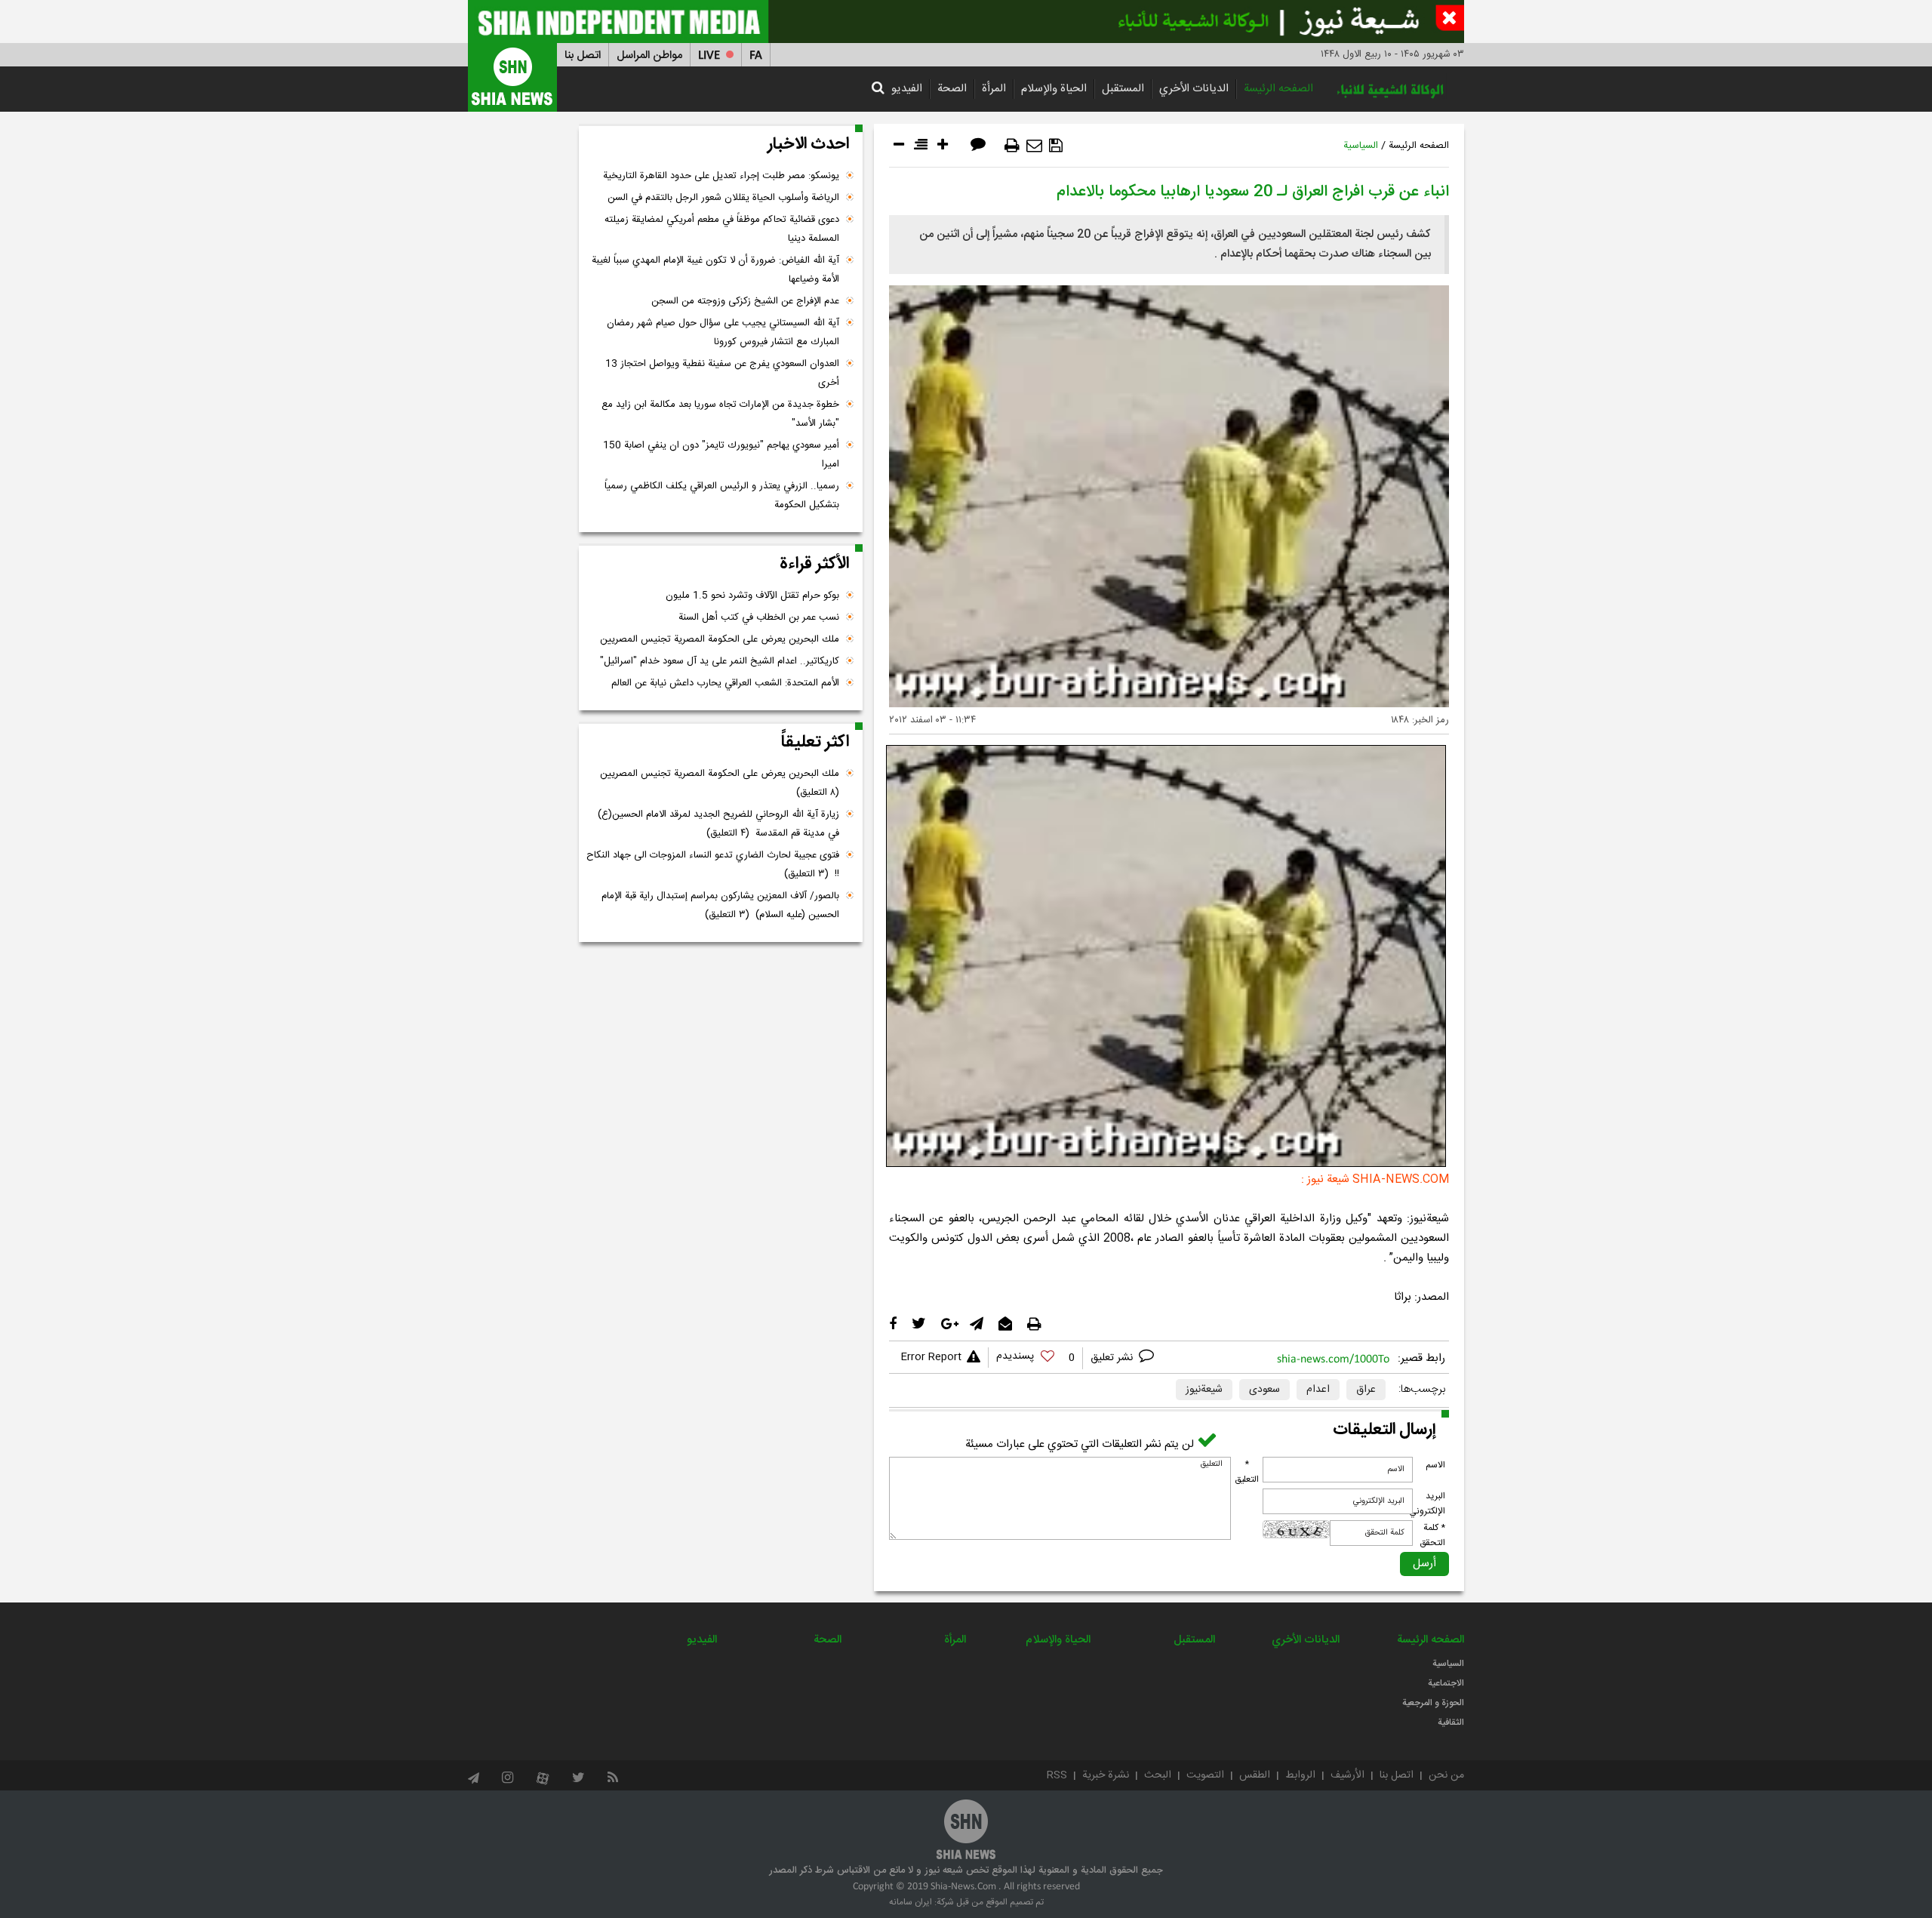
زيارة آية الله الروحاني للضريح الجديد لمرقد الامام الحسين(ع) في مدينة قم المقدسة (718, 824)
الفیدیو (907, 89)
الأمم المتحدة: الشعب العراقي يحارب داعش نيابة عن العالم (725, 683)
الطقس (1255, 1775)
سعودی (1264, 1390)
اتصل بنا (583, 55)
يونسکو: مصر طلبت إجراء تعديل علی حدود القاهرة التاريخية (721, 176)
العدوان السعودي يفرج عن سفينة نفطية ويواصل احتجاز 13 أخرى (722, 373)
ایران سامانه (911, 1902)
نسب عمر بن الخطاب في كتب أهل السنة (759, 617)
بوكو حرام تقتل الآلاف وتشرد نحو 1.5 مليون (752, 596)
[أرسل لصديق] (1034, 146)
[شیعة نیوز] (966, 22)
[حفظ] (1056, 146)
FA (756, 55)
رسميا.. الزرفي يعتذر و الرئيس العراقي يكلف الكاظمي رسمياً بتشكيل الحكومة (722, 496)
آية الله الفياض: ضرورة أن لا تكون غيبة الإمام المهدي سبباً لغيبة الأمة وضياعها (715, 270)
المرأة (994, 89)
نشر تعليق (1113, 1358)
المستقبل (1123, 89)
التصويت (1205, 1775)
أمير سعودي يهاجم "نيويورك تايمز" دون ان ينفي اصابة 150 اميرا (721, 455)
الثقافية (1451, 1723)
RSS (1057, 1775)
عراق (1366, 1390)
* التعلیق (1247, 1472)
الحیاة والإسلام (1054, 89)
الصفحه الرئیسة (1278, 89)
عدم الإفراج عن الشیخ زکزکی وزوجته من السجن (745, 301)
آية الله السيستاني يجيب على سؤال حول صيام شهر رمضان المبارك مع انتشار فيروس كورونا (723, 332)
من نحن (1446, 1775)
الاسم (1435, 1465)
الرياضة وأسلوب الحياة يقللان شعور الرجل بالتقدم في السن (723, 198)
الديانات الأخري (1194, 89)
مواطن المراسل (649, 55)
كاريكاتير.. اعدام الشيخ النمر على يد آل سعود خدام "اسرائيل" (720, 661)
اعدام (1318, 1390)
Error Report (931, 1357)
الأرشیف (1347, 1775)
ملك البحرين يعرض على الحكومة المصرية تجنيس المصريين (720, 639)
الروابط (1300, 1775)
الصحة (952, 89)
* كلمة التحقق (1432, 1535)
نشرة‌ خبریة (1106, 1775)
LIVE (709, 55)
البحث (1158, 1775)
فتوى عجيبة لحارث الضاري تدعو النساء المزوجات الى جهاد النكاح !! (713, 865)
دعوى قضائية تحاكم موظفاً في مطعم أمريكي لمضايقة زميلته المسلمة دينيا (722, 229)
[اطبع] (1012, 146)
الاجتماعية (1446, 1683)
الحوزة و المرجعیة (1433, 1703)
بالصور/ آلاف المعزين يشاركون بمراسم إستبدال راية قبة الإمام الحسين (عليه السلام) (720, 905)
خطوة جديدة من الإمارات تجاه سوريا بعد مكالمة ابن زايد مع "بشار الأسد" (720, 414)
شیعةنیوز (1204, 1390)
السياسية (1361, 146)
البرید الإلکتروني (1427, 1504)
